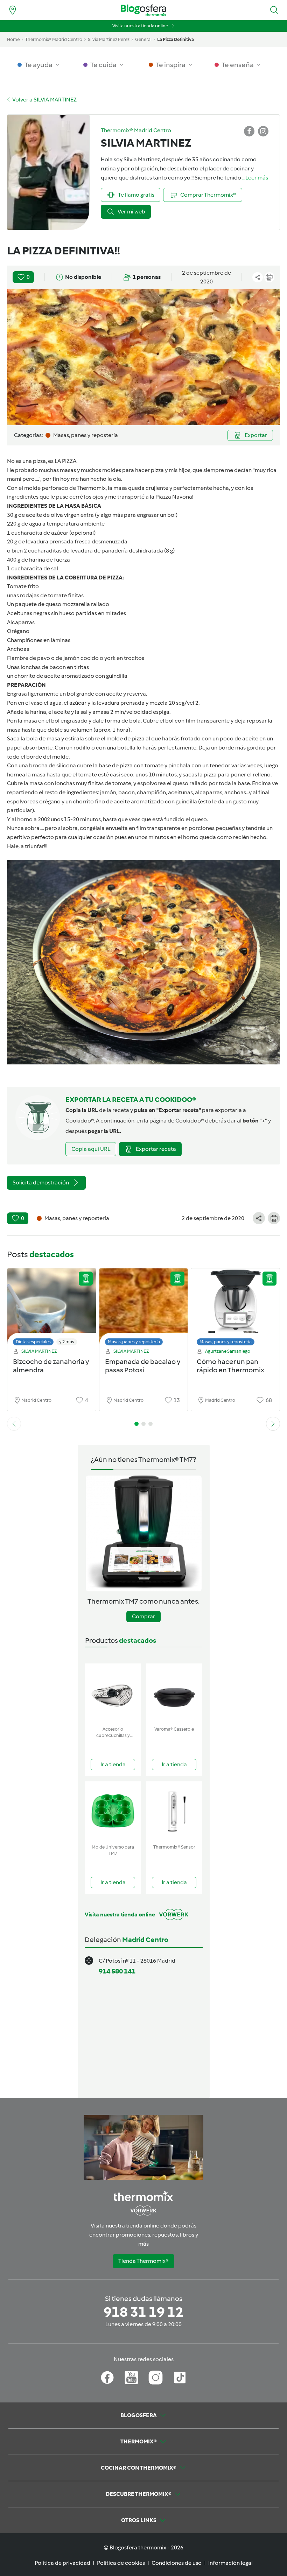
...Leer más (255, 178)
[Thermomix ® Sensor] (174, 1811)
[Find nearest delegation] (13, 10)
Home (13, 39)
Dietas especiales (33, 1342)
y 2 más (67, 1342)
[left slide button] (14, 1424)
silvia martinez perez (109, 39)
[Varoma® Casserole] (174, 1693)
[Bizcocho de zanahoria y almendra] (52, 1309)
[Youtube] (131, 2378)
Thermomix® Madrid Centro (54, 39)
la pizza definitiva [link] (176, 39)
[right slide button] (273, 1424)
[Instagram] (156, 2378)
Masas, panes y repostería (134, 1342)
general (143, 39)
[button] (274, 10)
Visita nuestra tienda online (140, 26)
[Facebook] (107, 2378)
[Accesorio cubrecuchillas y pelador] (113, 1693)
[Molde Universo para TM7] (113, 1811)
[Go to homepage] (143, 10)
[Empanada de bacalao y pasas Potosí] (144, 1309)
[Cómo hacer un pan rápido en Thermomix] (235, 1309)
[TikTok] (180, 2378)
